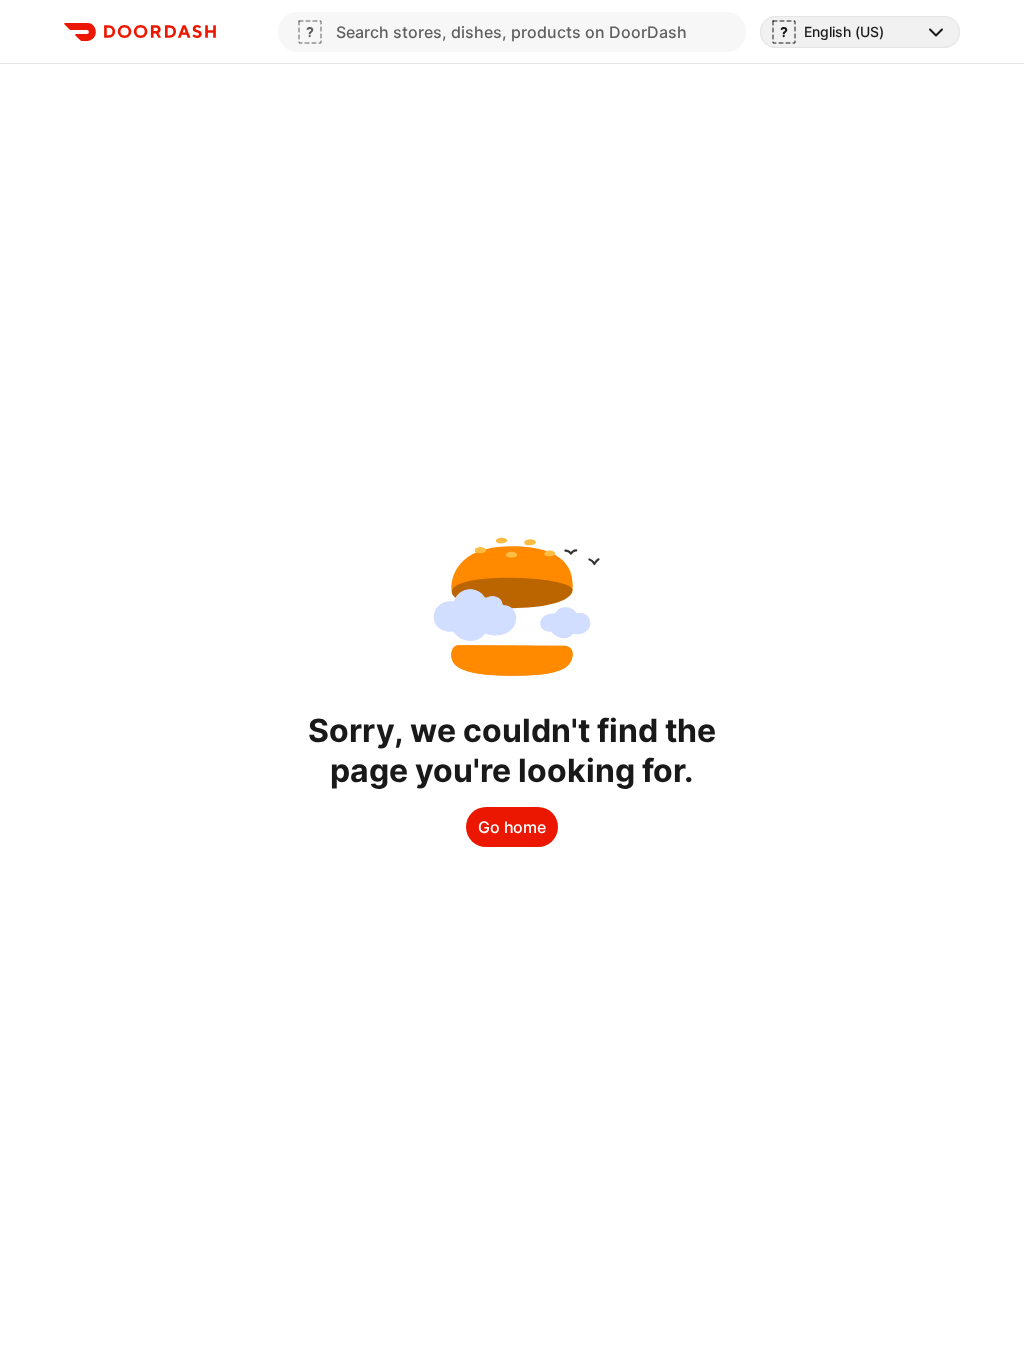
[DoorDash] (140, 32)
